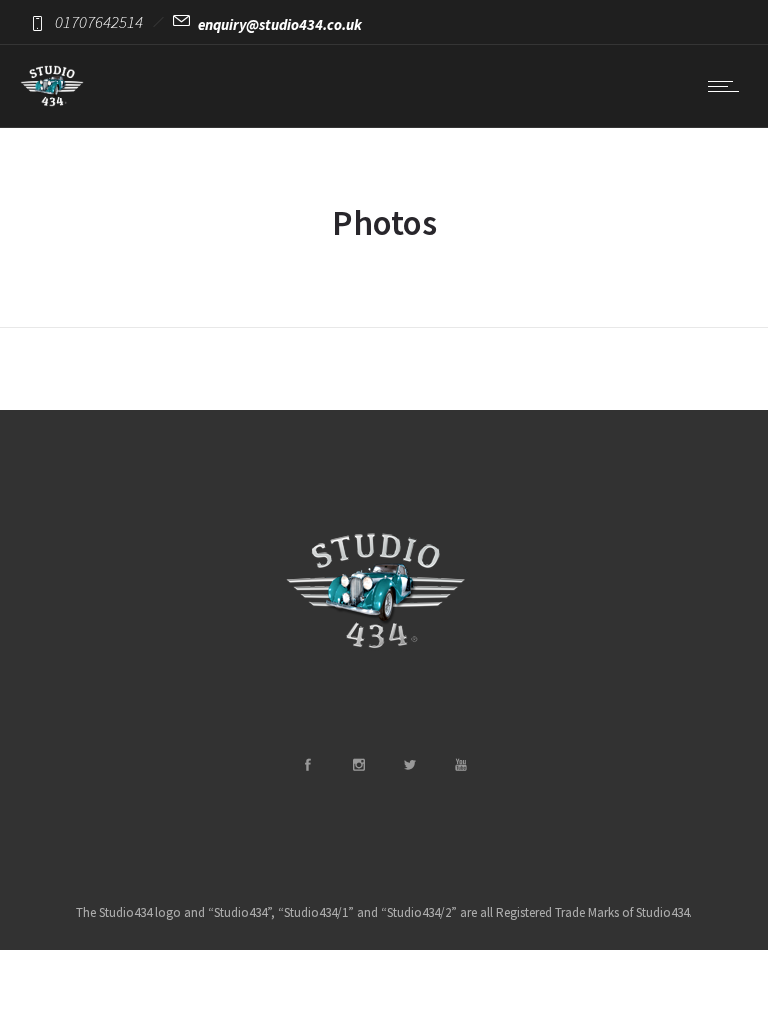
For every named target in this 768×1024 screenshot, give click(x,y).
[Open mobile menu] (728, 86)
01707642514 (99, 22)
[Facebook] (307, 765)
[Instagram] (358, 765)
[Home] (52, 102)
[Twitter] (409, 765)
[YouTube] (460, 765)
